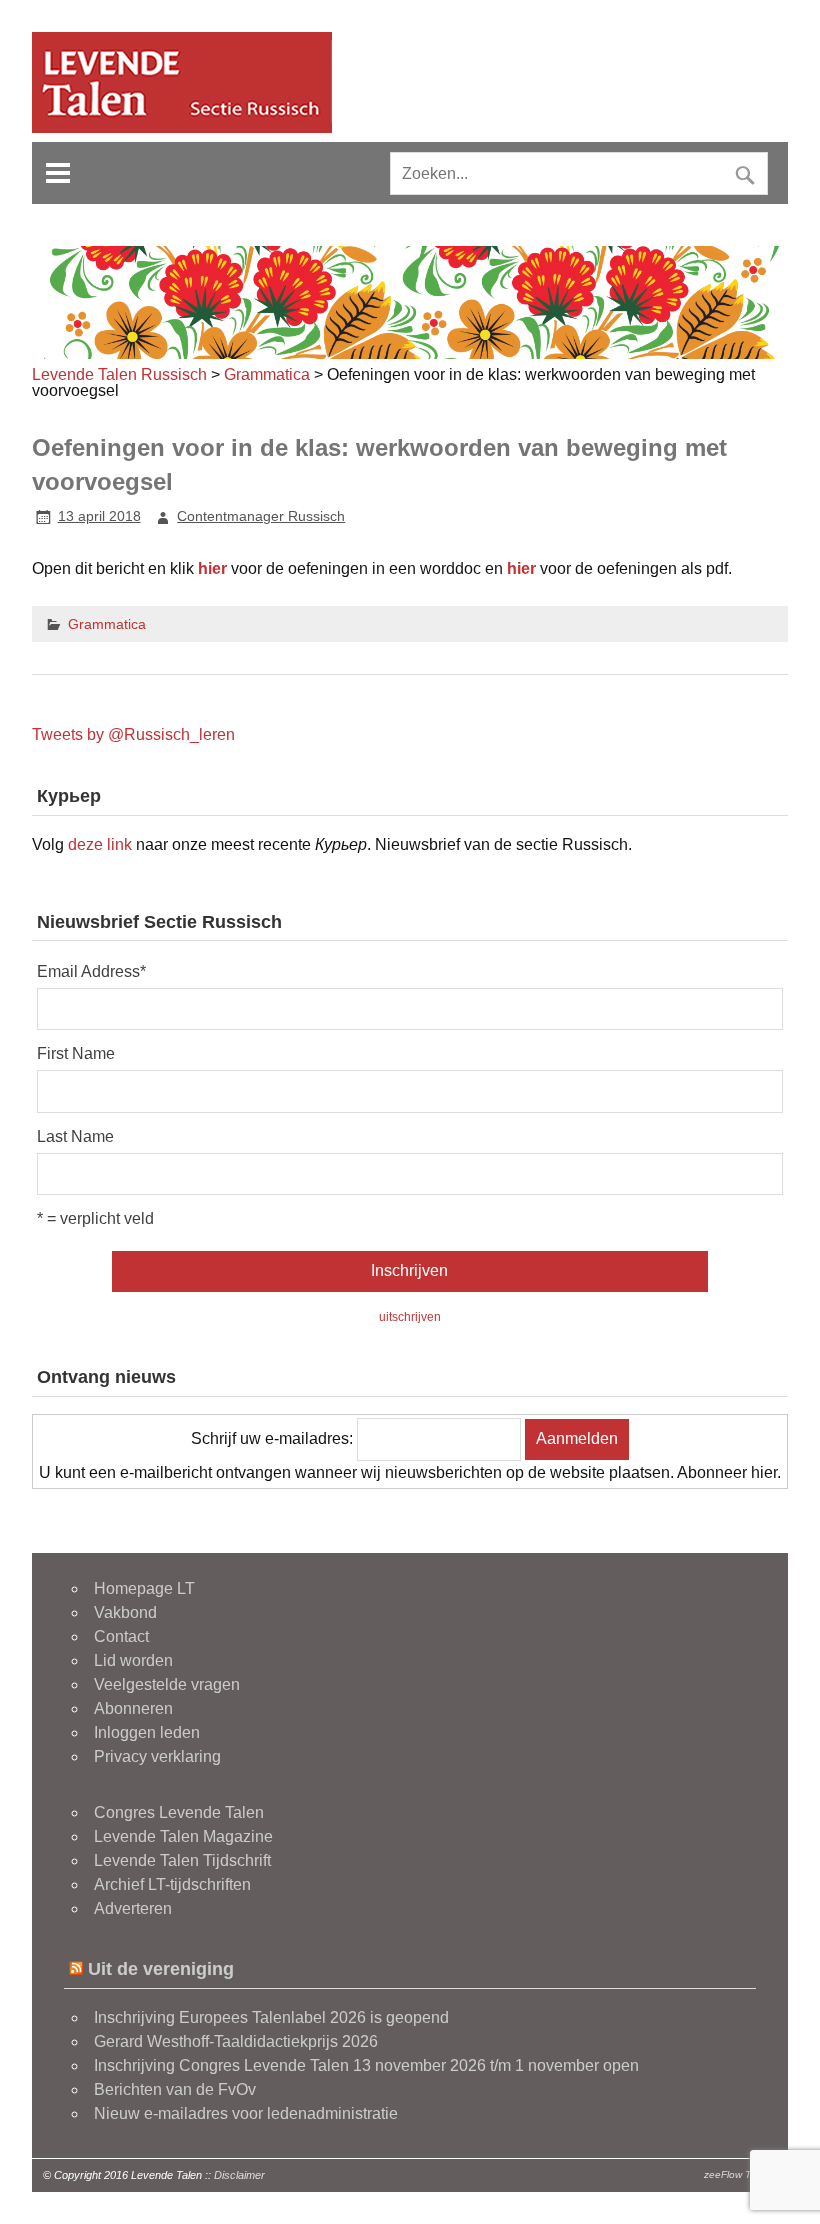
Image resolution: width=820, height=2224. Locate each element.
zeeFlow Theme (740, 2174)
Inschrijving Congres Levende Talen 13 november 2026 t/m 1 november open (366, 2065)
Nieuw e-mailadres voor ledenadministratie (246, 2113)
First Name (76, 1054)
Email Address (91, 972)
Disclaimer (239, 2175)
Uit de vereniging (161, 1969)
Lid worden (133, 1660)
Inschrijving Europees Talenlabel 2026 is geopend (271, 2017)
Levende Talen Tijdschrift (182, 1860)
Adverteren (133, 1908)
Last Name (75, 1137)
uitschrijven (410, 1317)
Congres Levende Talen (179, 1812)
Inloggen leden (147, 1732)
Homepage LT (144, 1588)
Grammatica (107, 624)
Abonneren (133, 1708)
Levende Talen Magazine (183, 1836)
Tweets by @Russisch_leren (133, 734)
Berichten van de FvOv (175, 2089)
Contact (121, 1636)
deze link (100, 844)
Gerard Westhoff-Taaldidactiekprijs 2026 (236, 2041)
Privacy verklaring (157, 1756)
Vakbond (125, 1612)
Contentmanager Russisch (261, 516)
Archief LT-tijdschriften (172, 1884)
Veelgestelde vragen (167, 1684)
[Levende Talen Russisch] (182, 127)
